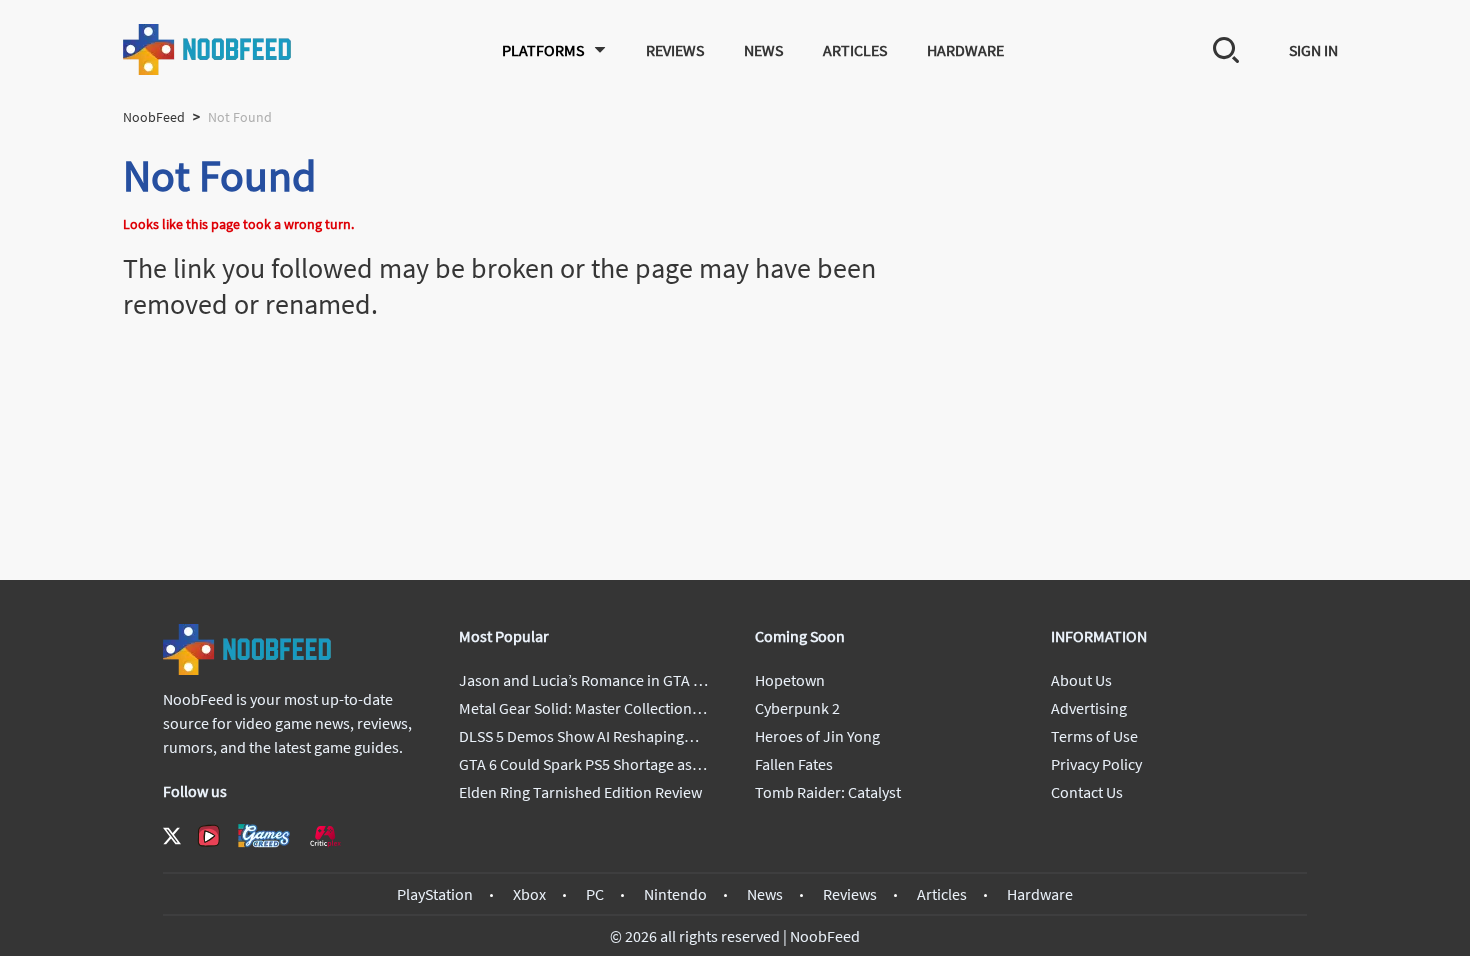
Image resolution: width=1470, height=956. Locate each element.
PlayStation (435, 894)
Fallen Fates (794, 764)
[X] (172, 836)
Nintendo (675, 894)
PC (595, 894)
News (763, 50)
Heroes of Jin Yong (817, 736)
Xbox (529, 894)
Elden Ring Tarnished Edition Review (580, 792)
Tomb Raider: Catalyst (828, 792)
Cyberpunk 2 (797, 708)
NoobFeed (154, 117)
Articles (855, 50)
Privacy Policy (1096, 764)
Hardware (965, 50)
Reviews (675, 50)
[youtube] (209, 836)
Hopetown (790, 680)
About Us (1081, 680)
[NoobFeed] (208, 49)
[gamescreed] (264, 835)
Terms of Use (1094, 736)
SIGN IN (1313, 50)
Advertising (1089, 708)
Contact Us (1087, 792)
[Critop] (325, 835)
